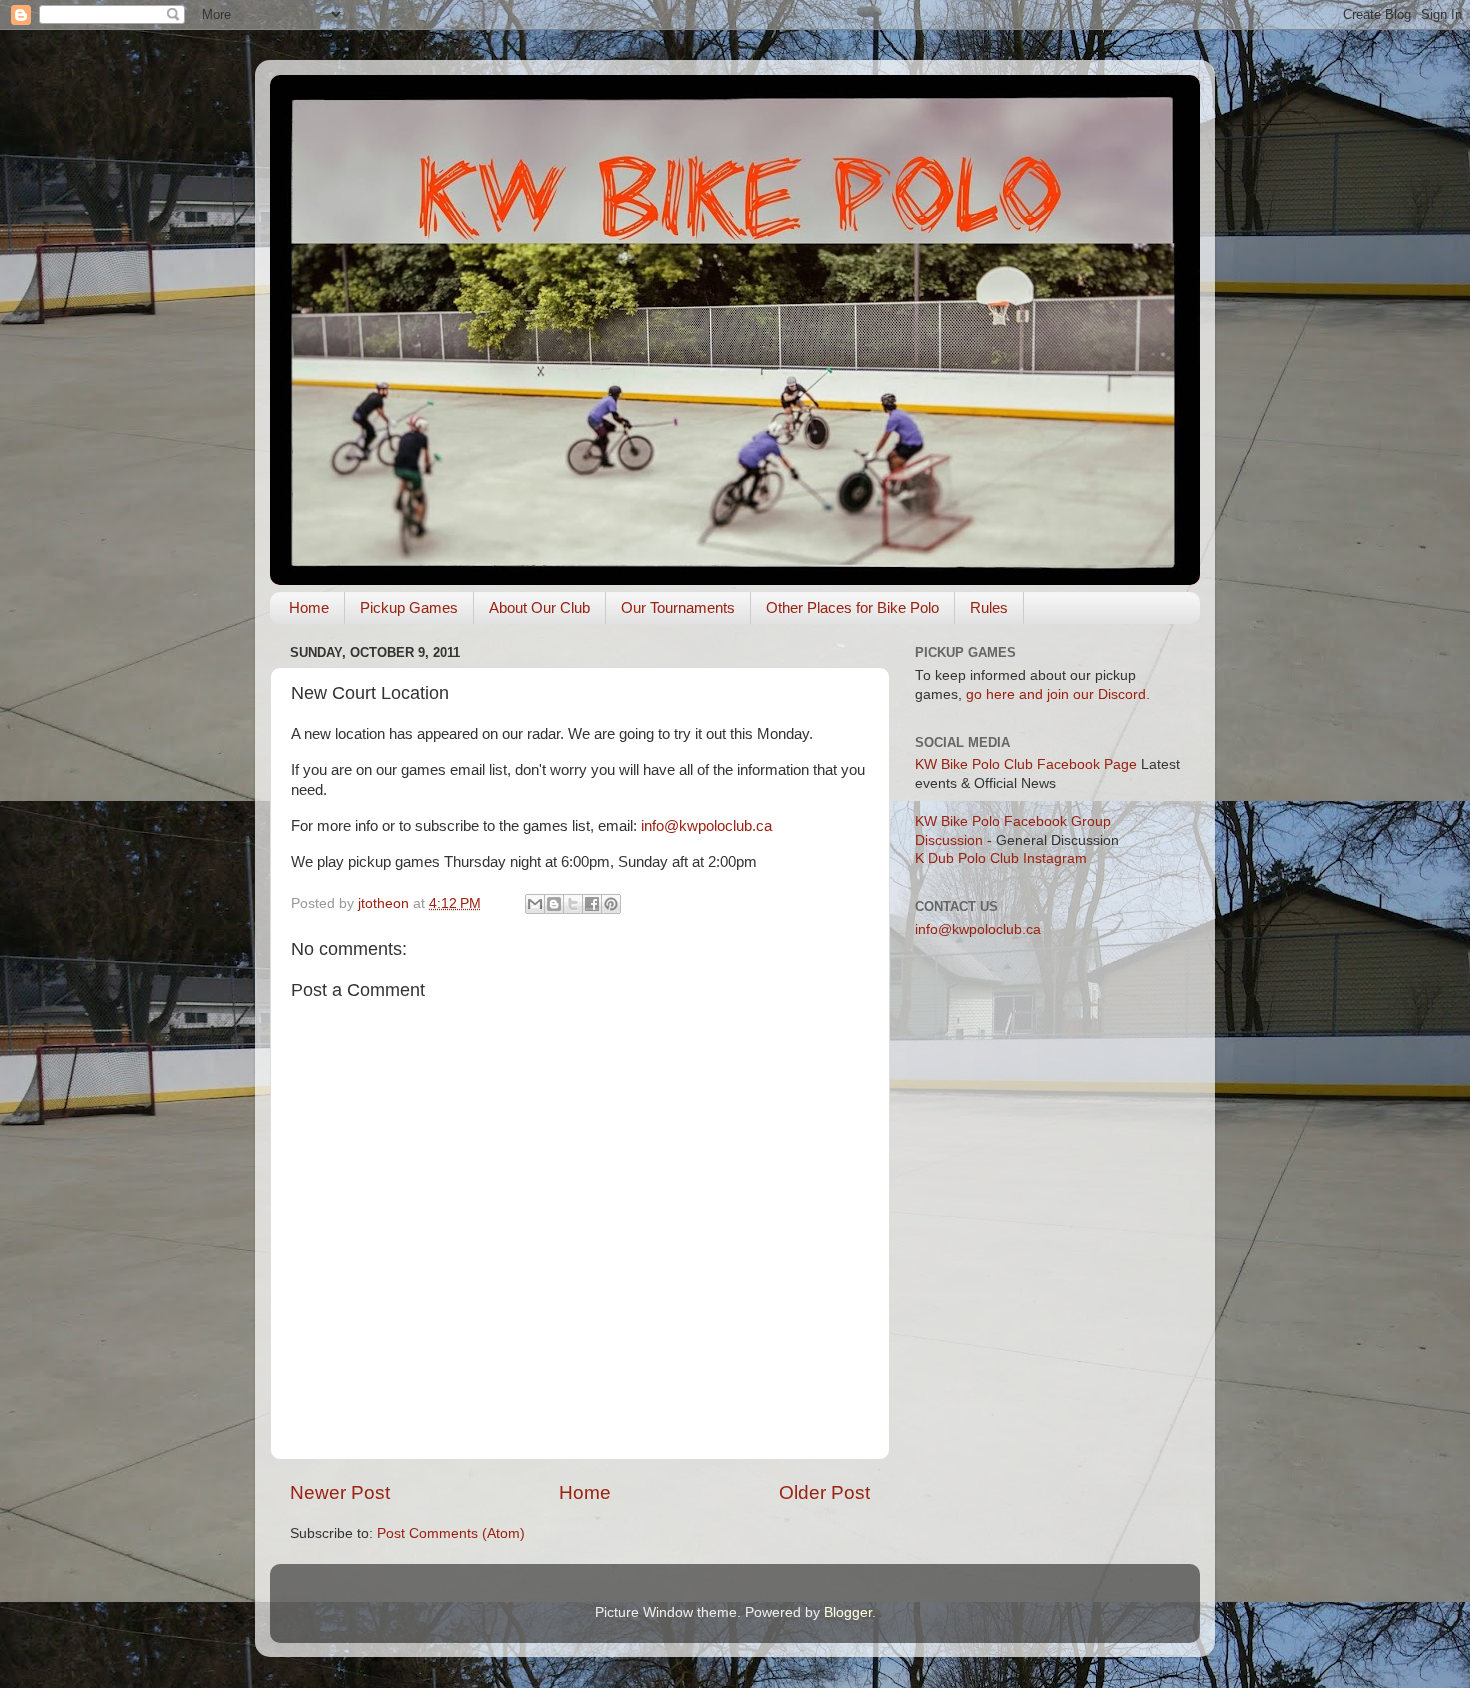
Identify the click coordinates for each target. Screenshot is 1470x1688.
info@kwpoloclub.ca (706, 826)
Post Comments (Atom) (451, 1533)
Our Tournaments (678, 607)
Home (309, 607)
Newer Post (340, 1492)
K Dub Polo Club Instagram (1001, 858)
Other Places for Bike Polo (852, 607)
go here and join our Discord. (1058, 694)
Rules (989, 607)
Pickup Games (409, 607)
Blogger (848, 1612)
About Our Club (539, 607)
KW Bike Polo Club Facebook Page (1026, 764)
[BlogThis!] (554, 904)
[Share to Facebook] (592, 904)
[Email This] (535, 904)
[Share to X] (573, 904)
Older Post (824, 1492)
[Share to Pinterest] (611, 904)
